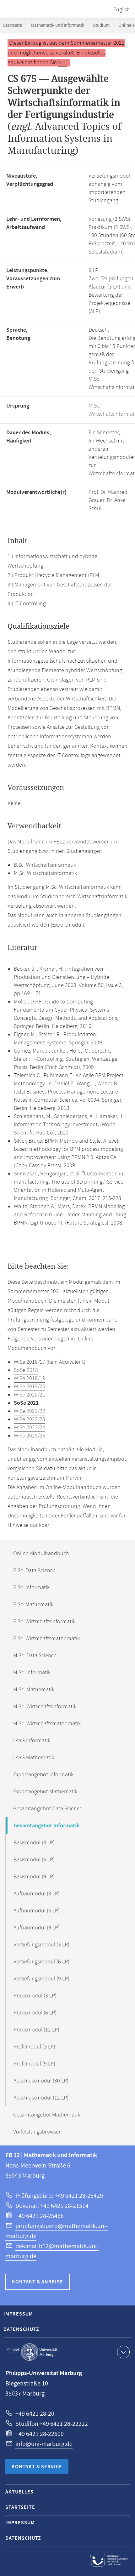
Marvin (73, 1478)
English (122, 10)
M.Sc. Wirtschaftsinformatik (45, 1707)
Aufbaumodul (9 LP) (37, 1928)
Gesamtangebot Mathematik (47, 2115)
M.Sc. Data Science (35, 1656)
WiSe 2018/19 (30, 1379)
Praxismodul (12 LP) (36, 2030)
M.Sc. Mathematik (34, 1690)
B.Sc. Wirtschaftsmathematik (46, 1639)
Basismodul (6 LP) (34, 1860)
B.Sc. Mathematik (33, 1605)
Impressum (18, 2314)
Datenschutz (21, 2330)
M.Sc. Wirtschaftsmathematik (47, 1724)
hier (62, 63)
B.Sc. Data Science (34, 1571)
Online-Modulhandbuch (41, 1554)
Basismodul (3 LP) (34, 1843)
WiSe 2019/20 (30, 1387)
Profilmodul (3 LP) (34, 2047)
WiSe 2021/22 (30, 1411)
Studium (101, 25)
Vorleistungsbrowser (37, 2132)
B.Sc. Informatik (31, 1588)
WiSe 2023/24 (30, 1428)
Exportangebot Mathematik (45, 1792)
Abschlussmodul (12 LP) (41, 2098)
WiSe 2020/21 (30, 1395)
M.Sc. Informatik (32, 1673)
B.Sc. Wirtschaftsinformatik (44, 1622)
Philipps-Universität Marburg (32, 2352)
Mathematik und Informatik (57, 25)
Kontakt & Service (37, 2467)
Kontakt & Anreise (38, 2282)
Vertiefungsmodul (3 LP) (41, 1945)
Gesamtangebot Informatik (46, 1826)
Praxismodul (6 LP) (35, 2013)
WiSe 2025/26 (30, 1436)
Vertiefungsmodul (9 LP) (41, 1979)
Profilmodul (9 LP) (34, 2064)
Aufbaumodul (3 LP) (37, 1894)
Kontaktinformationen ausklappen (123, 2352)
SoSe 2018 (26, 1370)
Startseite (13, 25)
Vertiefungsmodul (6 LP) (41, 1962)
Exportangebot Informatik (43, 1775)
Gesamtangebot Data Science (48, 1809)
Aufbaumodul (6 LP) (37, 1911)
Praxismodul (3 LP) (35, 1996)
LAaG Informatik (32, 1741)
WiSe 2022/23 (30, 1419)
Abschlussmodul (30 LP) (41, 2081)
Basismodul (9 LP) (34, 1877)
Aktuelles (19, 2492)
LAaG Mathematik (34, 1758)
